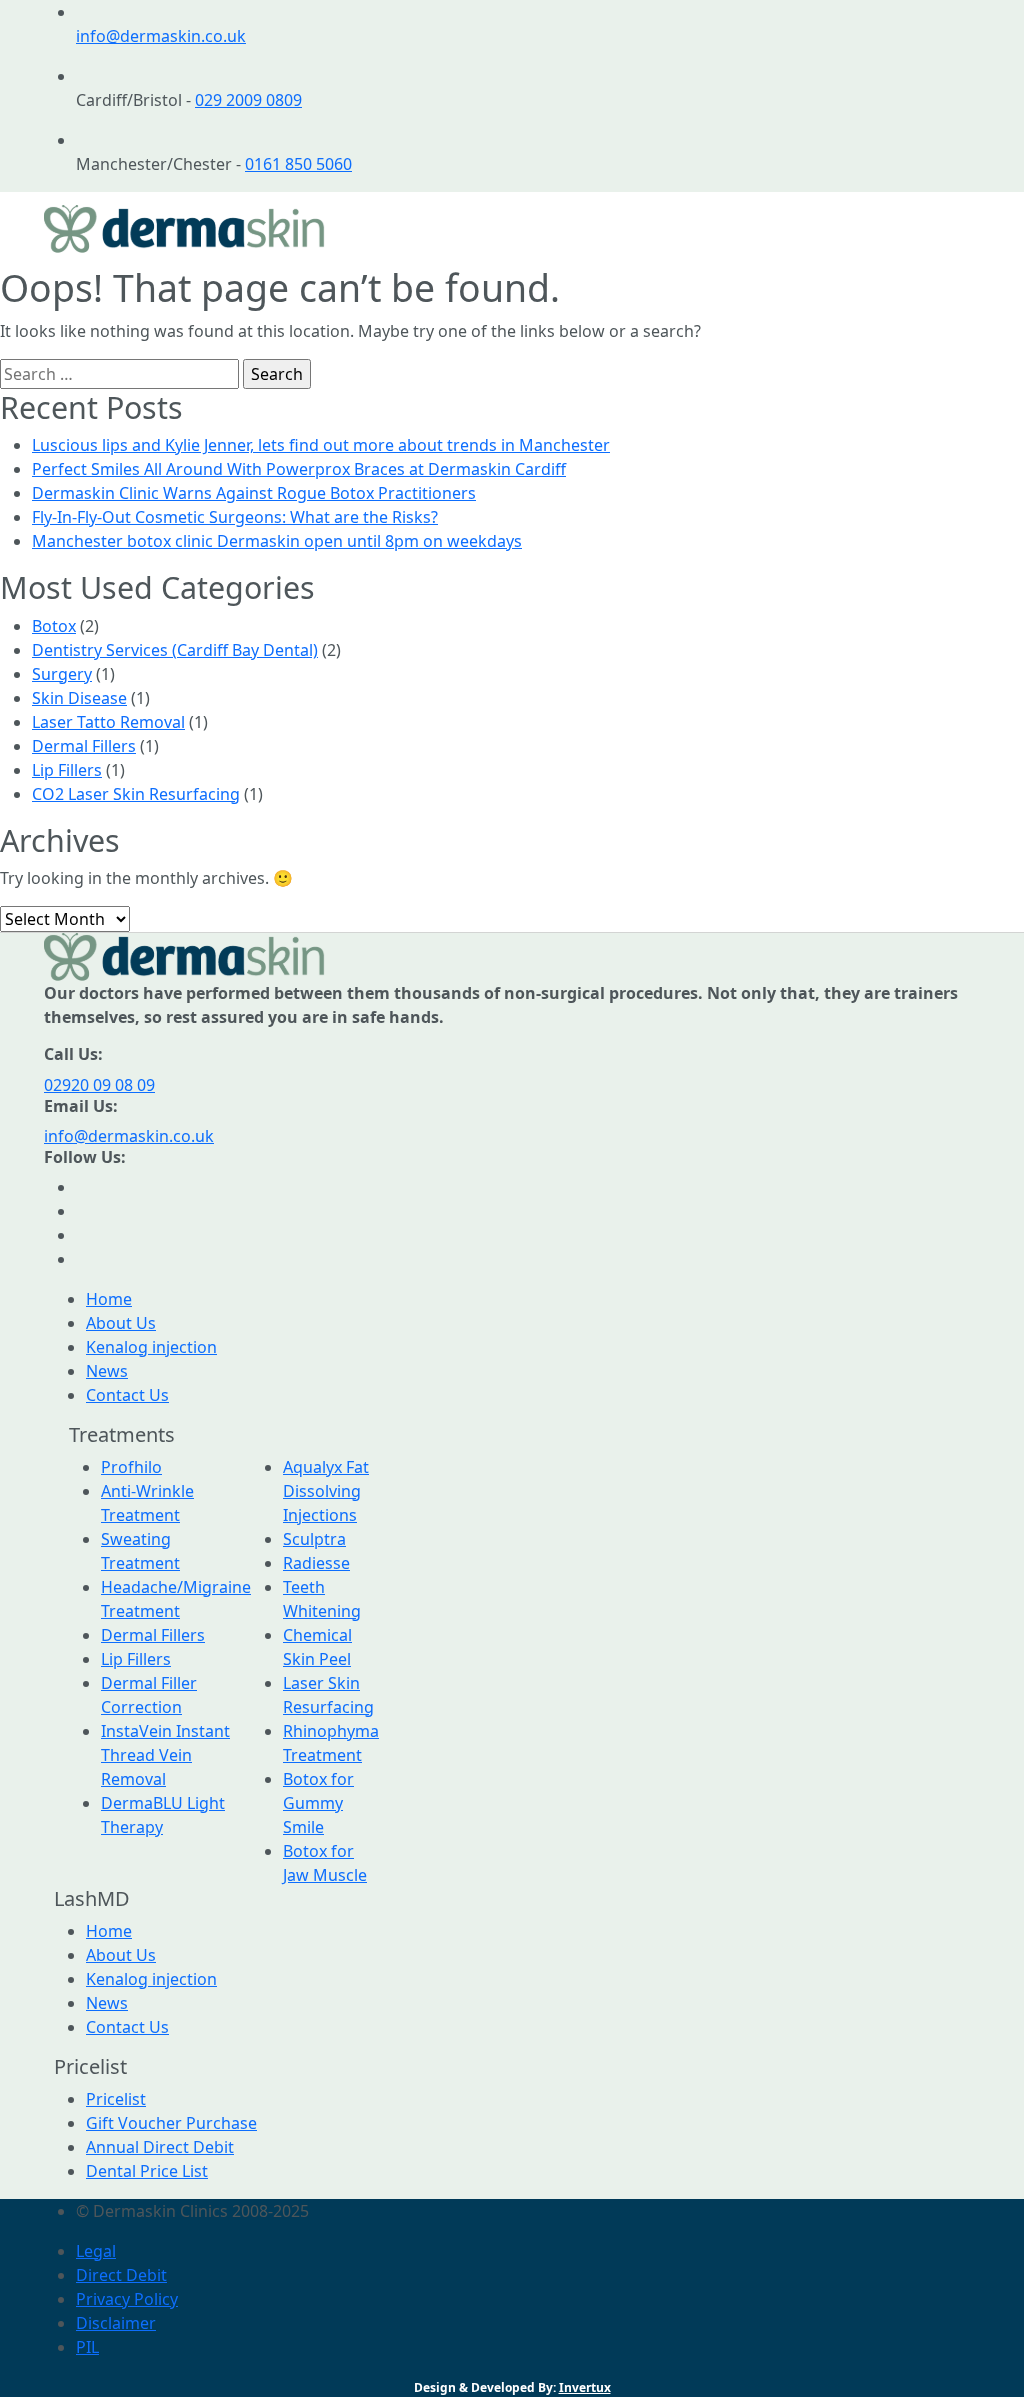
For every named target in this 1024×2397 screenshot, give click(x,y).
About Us (121, 1323)
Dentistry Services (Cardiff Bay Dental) (175, 650)
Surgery (62, 674)
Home (109, 1299)
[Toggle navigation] (952, 229)
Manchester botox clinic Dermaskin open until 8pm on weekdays (277, 541)
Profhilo (131, 1467)
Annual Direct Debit (160, 2147)
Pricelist (116, 2099)
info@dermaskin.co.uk (161, 36)
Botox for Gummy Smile (318, 1803)
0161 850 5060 (298, 164)
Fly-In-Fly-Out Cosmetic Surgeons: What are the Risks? (235, 517)
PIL (87, 2347)
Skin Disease (79, 698)
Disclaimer (116, 2323)
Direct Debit (121, 2275)
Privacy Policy (127, 2299)
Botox (54, 626)
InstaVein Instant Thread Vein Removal (165, 1755)
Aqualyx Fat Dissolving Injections (326, 1491)
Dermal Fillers (84, 746)
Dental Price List (147, 2171)
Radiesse (316, 1563)
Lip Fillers (67, 770)
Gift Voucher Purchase (171, 2123)
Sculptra (314, 1539)
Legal (96, 2251)
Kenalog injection (151, 1347)
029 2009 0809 (248, 100)
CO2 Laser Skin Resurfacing (136, 794)
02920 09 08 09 (99, 1085)
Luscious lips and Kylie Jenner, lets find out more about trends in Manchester (321, 445)
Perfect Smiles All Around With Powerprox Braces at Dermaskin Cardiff (299, 469)
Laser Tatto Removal (108, 722)
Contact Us (127, 1395)
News (107, 1371)
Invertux (585, 2387)
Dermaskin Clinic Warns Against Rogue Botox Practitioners (254, 493)
